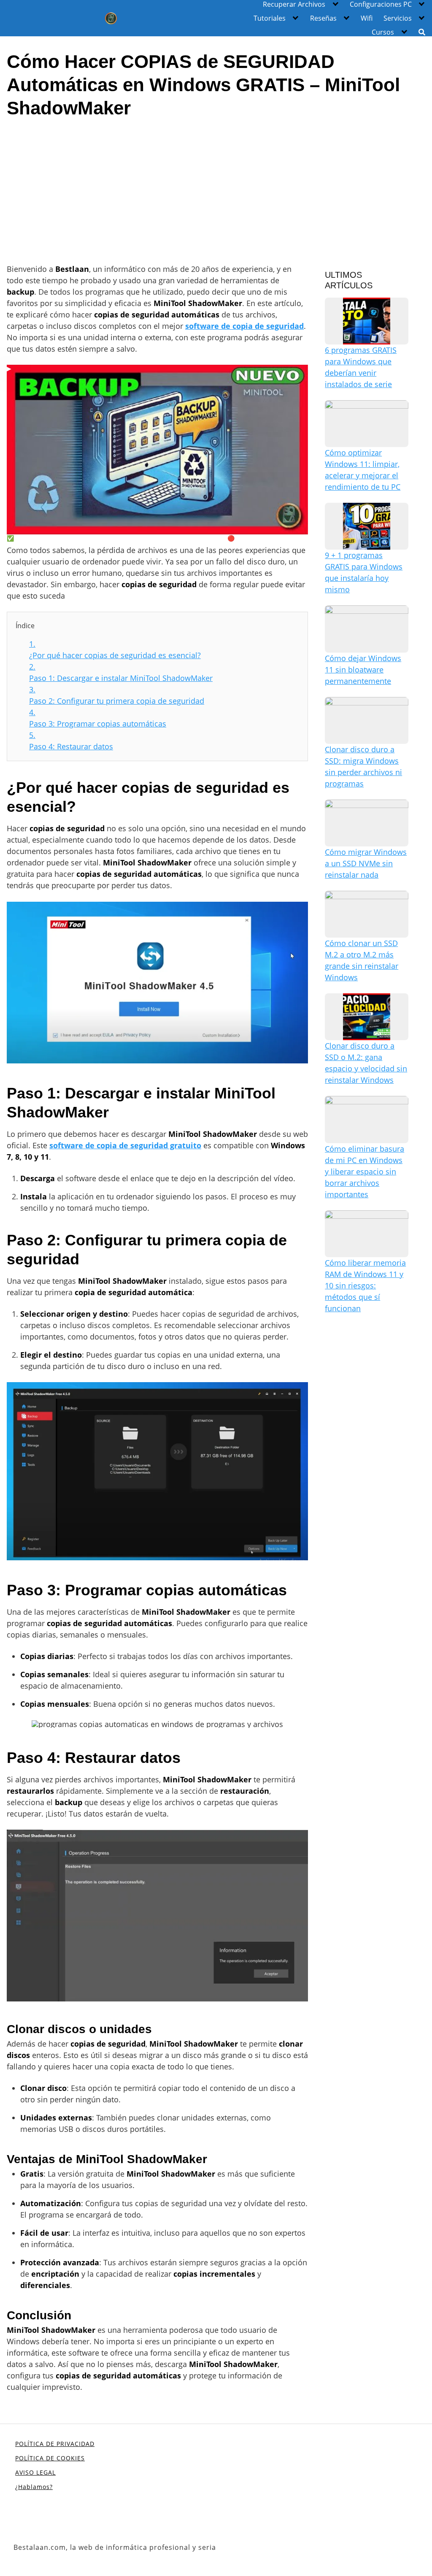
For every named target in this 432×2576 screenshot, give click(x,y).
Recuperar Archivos (294, 4)
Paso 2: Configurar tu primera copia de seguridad (117, 695)
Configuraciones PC (381, 4)
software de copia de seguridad (244, 326)
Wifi (367, 18)
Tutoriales (270, 18)
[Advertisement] (216, 190)
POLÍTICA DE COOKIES (50, 2458)
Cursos (383, 32)
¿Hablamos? (34, 2487)
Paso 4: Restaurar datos (71, 741)
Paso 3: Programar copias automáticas (98, 718)
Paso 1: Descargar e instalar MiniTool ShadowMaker (121, 672)
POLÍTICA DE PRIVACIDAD (55, 2444)
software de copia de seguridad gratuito (125, 1145)
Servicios (398, 18)
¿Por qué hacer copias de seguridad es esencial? (115, 649)
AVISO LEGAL (35, 2472)
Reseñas (323, 18)
